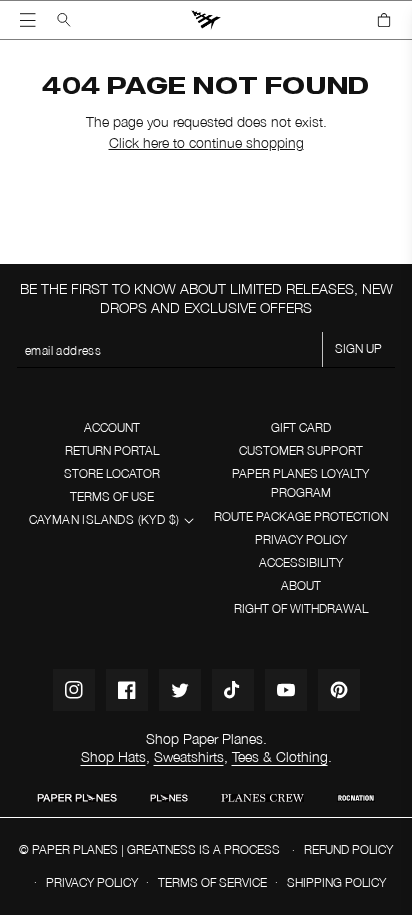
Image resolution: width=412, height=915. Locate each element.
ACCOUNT (112, 427)
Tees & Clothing (280, 756)
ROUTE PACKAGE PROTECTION (301, 516)
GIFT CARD (301, 427)
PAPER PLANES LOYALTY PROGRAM (300, 483)
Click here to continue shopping (206, 142)
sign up (358, 348)
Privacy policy (92, 882)
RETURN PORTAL (112, 450)
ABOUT (301, 585)
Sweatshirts (189, 756)
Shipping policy (336, 882)
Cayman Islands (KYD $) (104, 519)
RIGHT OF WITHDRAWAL (301, 608)
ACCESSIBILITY (301, 562)
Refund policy (348, 849)
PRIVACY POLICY (301, 539)
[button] (28, 20)
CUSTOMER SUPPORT (301, 450)
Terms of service (212, 882)
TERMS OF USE (112, 496)
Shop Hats (113, 756)
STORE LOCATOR (112, 473)
